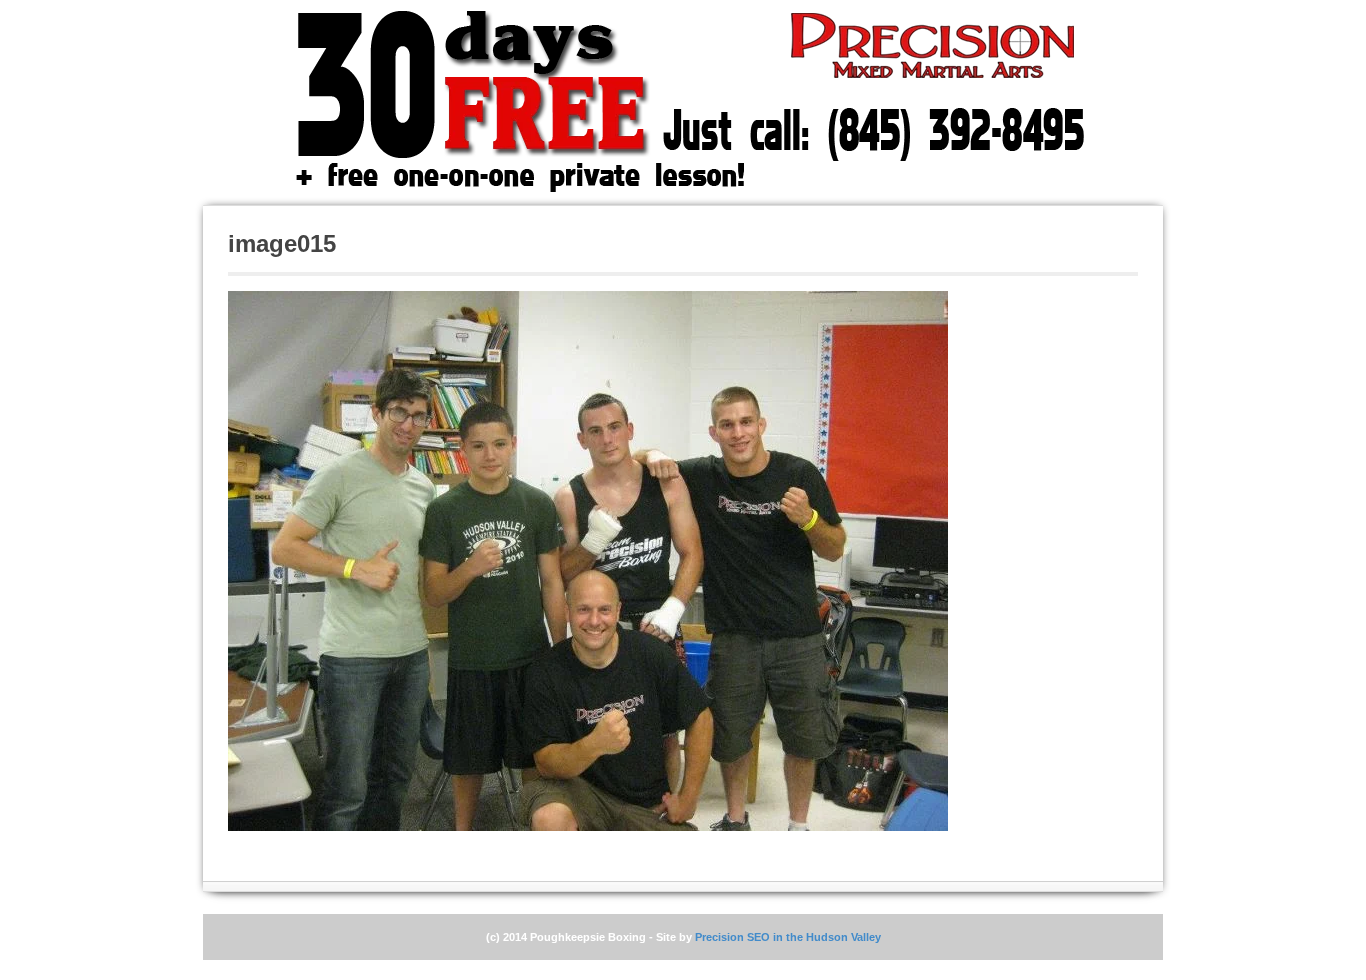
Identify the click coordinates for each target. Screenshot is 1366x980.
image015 (282, 243)
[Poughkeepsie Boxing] (658, 102)
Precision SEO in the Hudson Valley (788, 937)
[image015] (588, 560)
